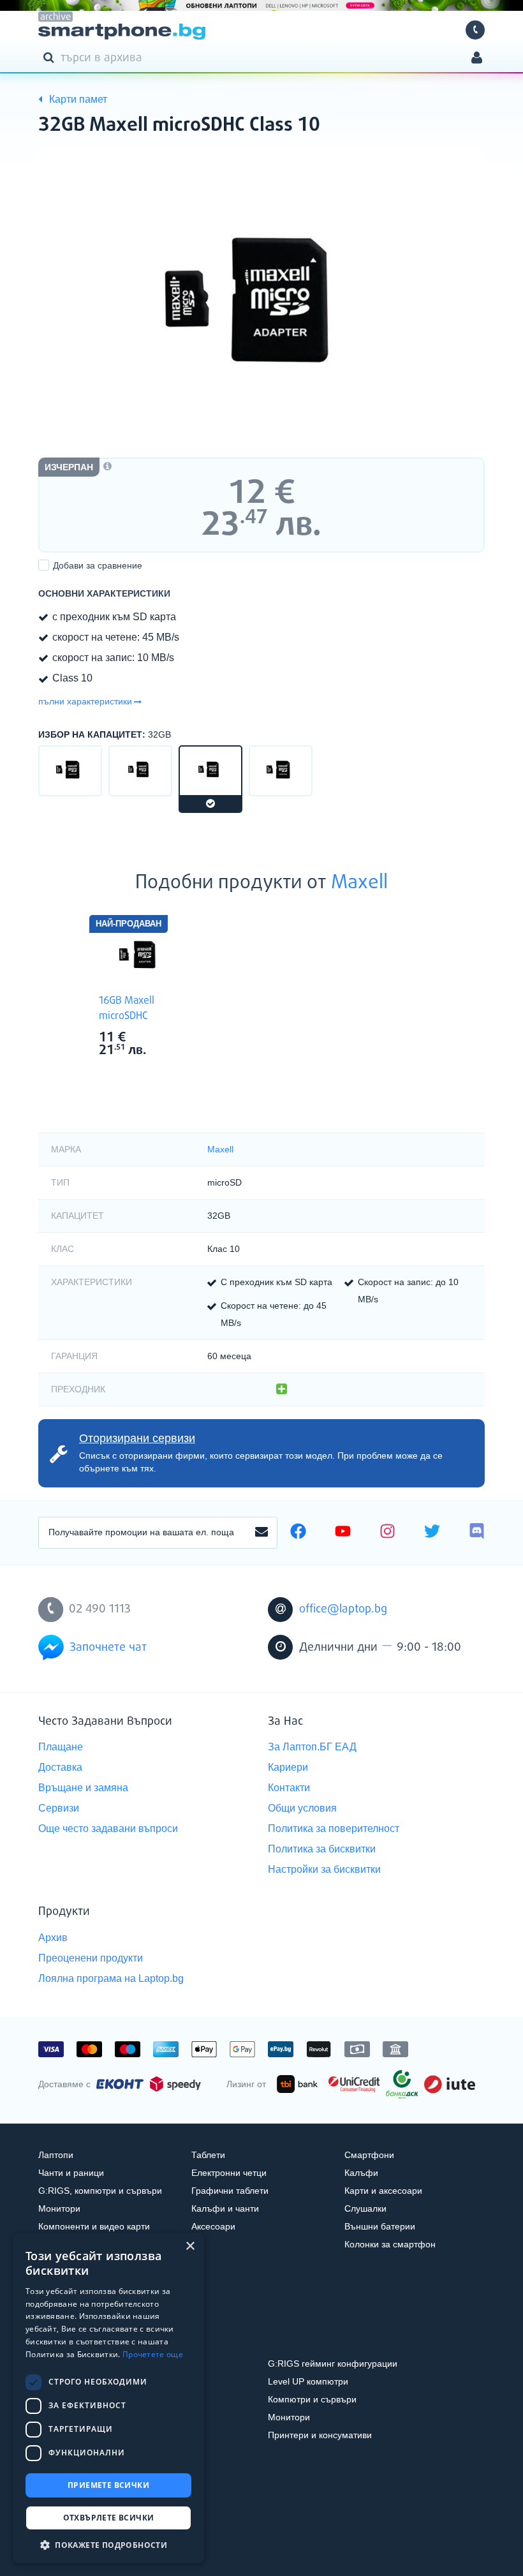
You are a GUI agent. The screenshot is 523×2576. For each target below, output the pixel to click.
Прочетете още (153, 2354)
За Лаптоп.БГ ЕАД (312, 1747)
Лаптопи (56, 2155)
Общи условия (302, 1808)
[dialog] (108, 2398)
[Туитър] (432, 1533)
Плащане (61, 1747)
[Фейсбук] (298, 1533)
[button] (108, 2544)
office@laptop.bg (343, 1609)
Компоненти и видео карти (94, 2226)
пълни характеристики (85, 701)
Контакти (289, 1788)
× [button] (190, 2246)
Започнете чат (108, 1648)
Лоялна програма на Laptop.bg (111, 1978)
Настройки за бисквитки (324, 1869)
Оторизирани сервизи (137, 1438)
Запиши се (261, 1533)
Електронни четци (229, 2173)
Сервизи (59, 1808)
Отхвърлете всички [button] (109, 2518)
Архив (53, 1938)
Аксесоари (213, 2226)
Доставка (60, 1767)
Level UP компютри (308, 2381)
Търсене (51, 57)
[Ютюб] (343, 1533)
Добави (98, 565)
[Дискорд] (477, 1533)
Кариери (288, 1767)
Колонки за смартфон (390, 2244)
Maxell (359, 883)
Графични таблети (230, 2191)
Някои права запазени (83, 2543)
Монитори (59, 2208)
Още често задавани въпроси (108, 1828)
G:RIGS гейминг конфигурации (333, 2364)
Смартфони (369, 2155)
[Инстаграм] (387, 1533)
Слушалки (365, 2208)
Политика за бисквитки (322, 1849)
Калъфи (361, 2173)
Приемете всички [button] (108, 2485)
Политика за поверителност (334, 1828)
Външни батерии (380, 2226)
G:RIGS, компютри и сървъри (100, 2191)
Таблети (208, 2155)
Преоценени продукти (91, 1958)
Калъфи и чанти (225, 2208)
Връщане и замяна (83, 1788)
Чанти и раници (71, 2173)
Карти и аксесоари (383, 2191)
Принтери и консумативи (320, 2435)
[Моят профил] (477, 59)
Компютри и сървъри (312, 2399)
